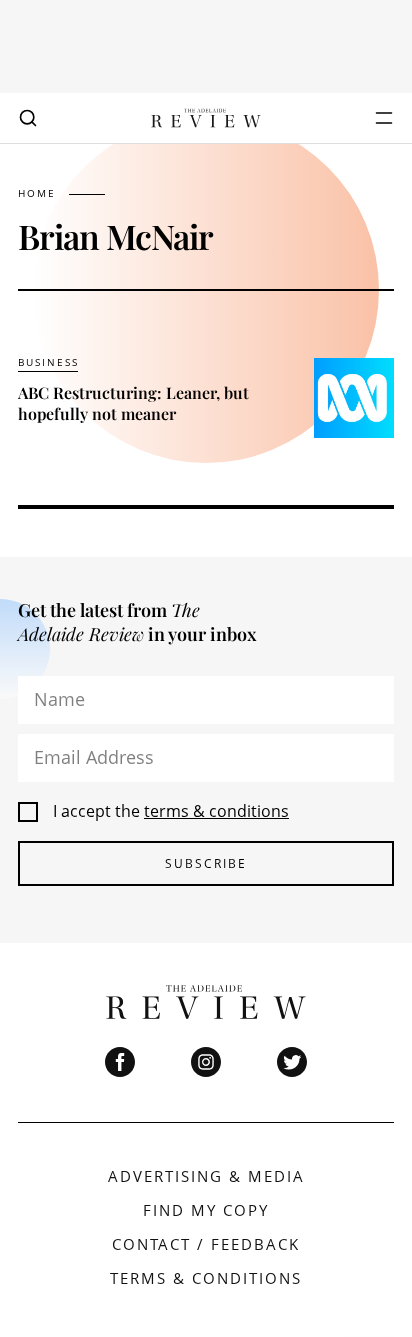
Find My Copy (206, 1210)
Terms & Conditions (206, 1278)
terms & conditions (216, 811)
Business (48, 362)
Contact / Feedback (206, 1244)
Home (37, 193)
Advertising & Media (206, 1176)
